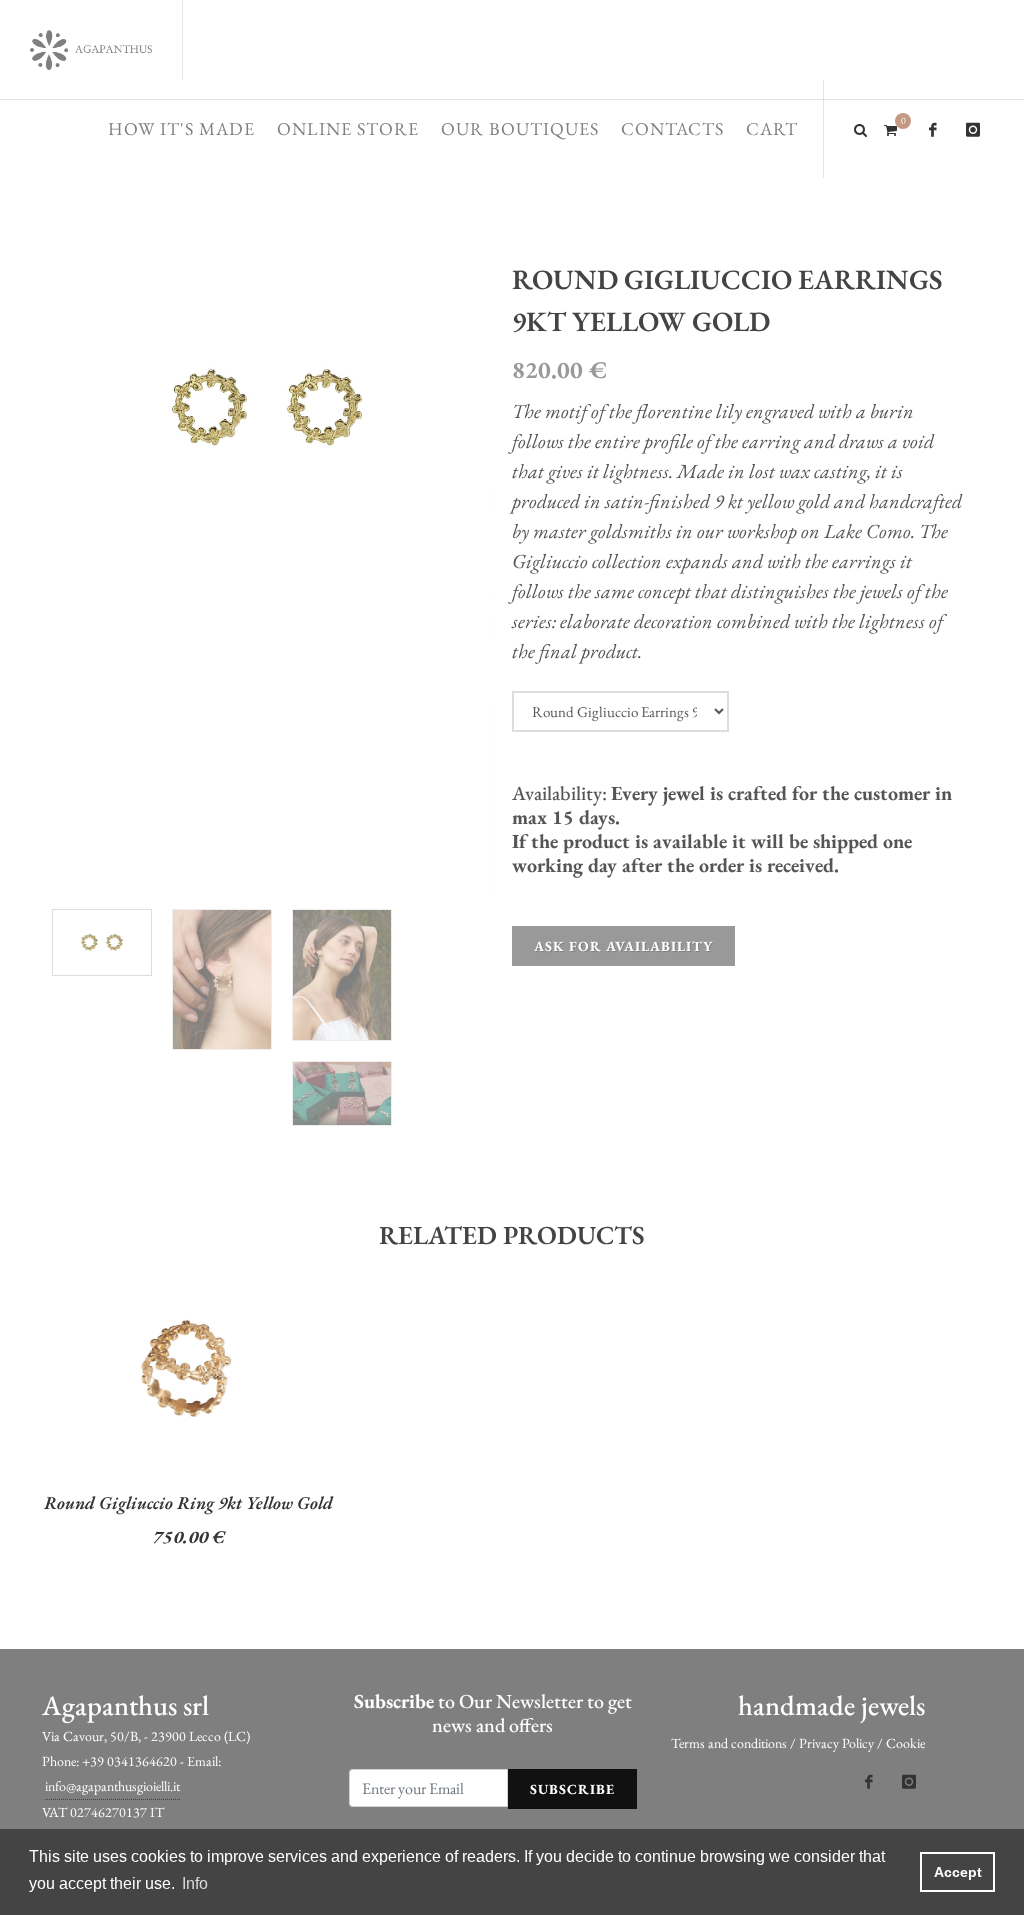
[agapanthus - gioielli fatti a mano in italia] (91, 50)
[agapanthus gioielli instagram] (973, 130)
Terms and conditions (729, 1743)
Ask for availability (623, 946)
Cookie (905, 1743)
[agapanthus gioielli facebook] (933, 130)
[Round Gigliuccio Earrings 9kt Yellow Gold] (267, 408)
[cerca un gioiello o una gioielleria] (861, 127)
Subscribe (572, 1789)
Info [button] (195, 1883)
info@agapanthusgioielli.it (112, 1786)
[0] (890, 127)
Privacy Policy (836, 1743)
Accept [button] (958, 1872)
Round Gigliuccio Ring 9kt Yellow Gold (188, 1502)
